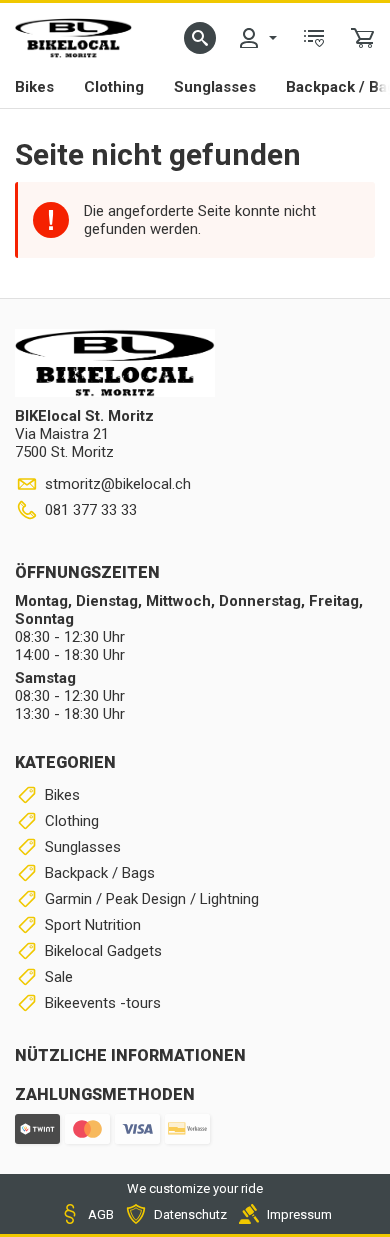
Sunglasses (215, 87)
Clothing (114, 87)
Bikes (34, 87)
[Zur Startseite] (73, 38)
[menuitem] (257, 38)
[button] (200, 38)
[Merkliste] (314, 38)
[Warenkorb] (363, 38)
